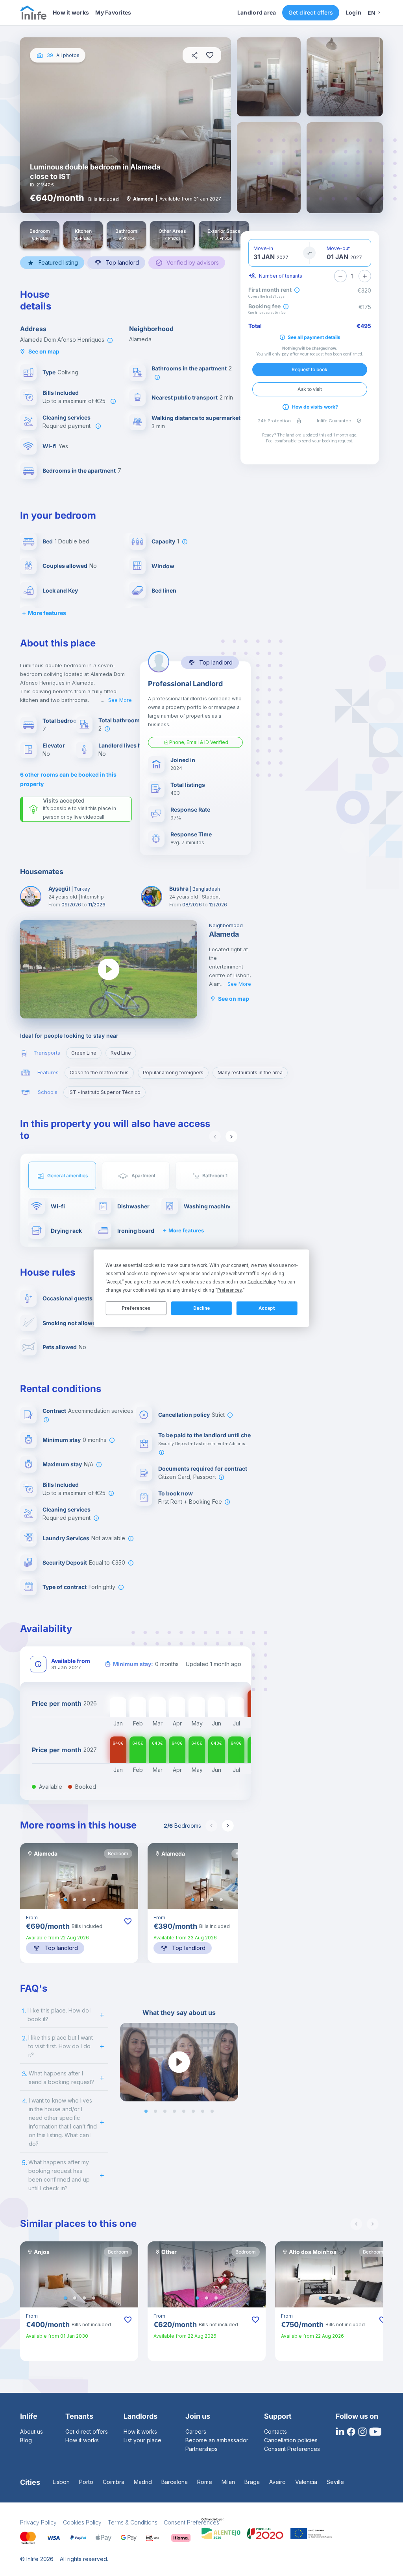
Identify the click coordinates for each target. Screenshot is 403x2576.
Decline (201, 1308)
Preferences (136, 1308)
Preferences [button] (230, 1290)
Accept (267, 1308)
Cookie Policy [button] (262, 1282)
